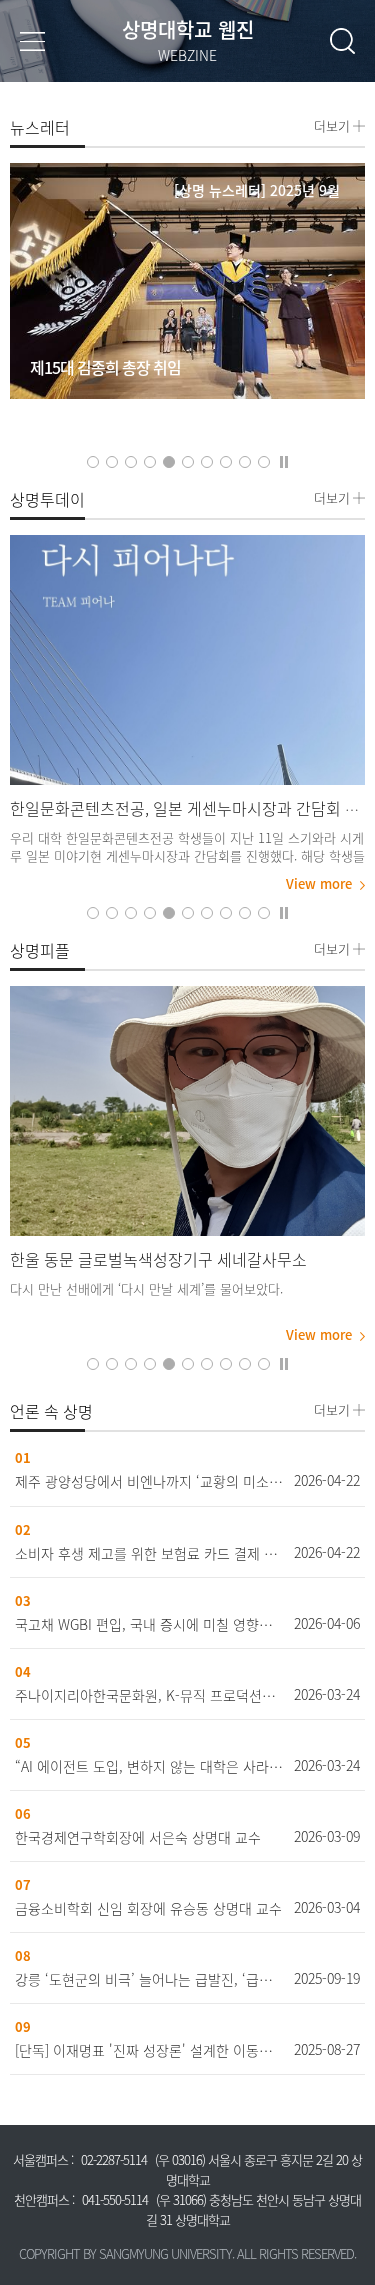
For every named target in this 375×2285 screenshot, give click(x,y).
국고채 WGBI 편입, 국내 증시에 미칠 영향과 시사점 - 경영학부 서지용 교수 (150, 1624)
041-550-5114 (115, 2199)
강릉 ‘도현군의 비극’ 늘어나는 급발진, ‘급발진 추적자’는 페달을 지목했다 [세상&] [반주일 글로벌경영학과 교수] (150, 1979)
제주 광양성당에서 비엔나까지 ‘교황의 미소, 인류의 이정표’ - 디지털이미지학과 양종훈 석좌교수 (150, 1481)
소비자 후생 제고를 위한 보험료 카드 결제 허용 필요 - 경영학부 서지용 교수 (150, 1553)
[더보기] (187, 660)
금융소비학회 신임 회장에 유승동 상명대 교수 (148, 1908)
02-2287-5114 (114, 2159)
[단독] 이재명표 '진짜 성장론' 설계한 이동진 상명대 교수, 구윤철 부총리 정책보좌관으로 (150, 2050)
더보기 (332, 124)
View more (319, 884)
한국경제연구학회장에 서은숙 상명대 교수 (138, 1837)
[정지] (284, 460)
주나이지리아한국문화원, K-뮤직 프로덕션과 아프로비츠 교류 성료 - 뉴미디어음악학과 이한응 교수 (150, 1695)
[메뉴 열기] (32, 40)
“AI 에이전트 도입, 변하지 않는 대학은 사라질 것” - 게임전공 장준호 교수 (150, 1766)
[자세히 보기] (187, 281)
